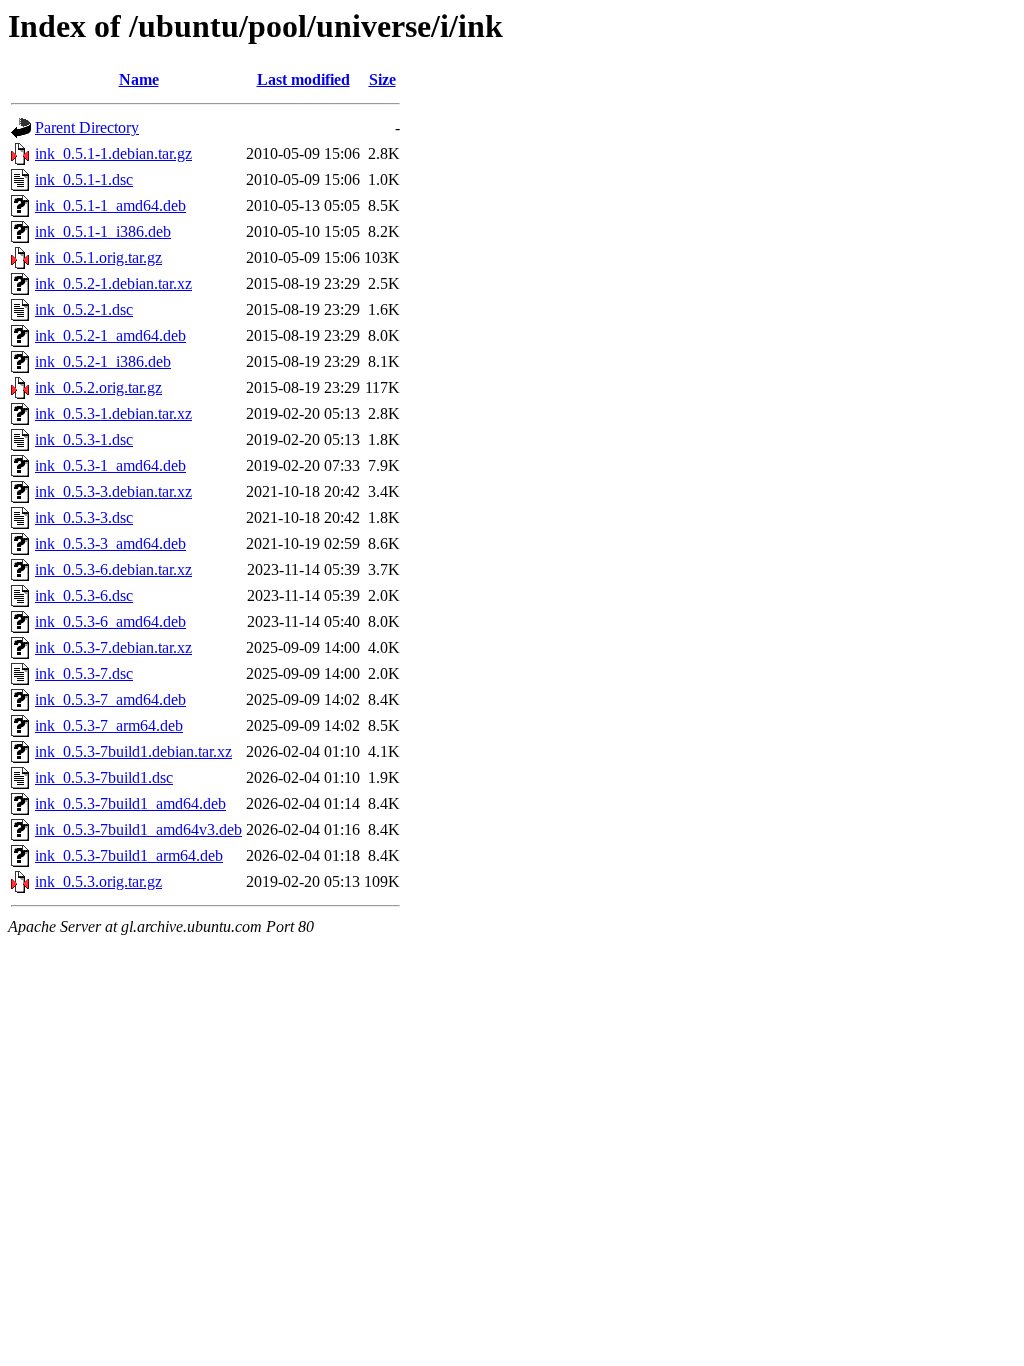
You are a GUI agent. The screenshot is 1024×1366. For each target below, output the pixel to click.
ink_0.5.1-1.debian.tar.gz (113, 153)
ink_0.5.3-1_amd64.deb (110, 465)
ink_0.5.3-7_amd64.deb (110, 699)
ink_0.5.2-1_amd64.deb (110, 335)
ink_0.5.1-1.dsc (84, 179)
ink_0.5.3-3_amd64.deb (110, 543)
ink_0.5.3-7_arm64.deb (109, 725)
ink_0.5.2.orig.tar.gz (98, 387)
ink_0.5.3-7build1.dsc (104, 777)
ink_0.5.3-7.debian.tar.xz (113, 647)
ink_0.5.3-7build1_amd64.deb (130, 803)
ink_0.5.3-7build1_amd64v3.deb (138, 829)
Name (139, 79)
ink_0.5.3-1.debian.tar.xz (113, 413)
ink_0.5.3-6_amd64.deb (110, 621)
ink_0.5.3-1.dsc (84, 439)
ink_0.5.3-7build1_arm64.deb (129, 855)
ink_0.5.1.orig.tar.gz (98, 257)
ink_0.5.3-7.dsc (84, 673)
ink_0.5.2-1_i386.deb (103, 361)
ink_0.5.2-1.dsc (84, 309)
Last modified (303, 79)
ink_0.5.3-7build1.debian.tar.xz (133, 751)
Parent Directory (87, 127)
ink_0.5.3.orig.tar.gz (98, 881)
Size (382, 79)
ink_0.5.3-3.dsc (84, 517)
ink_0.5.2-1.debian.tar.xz (113, 283)
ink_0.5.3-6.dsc (84, 595)
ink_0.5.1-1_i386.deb (103, 231)
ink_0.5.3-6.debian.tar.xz (113, 569)
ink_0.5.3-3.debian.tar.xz (113, 491)
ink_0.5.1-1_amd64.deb (110, 205)
